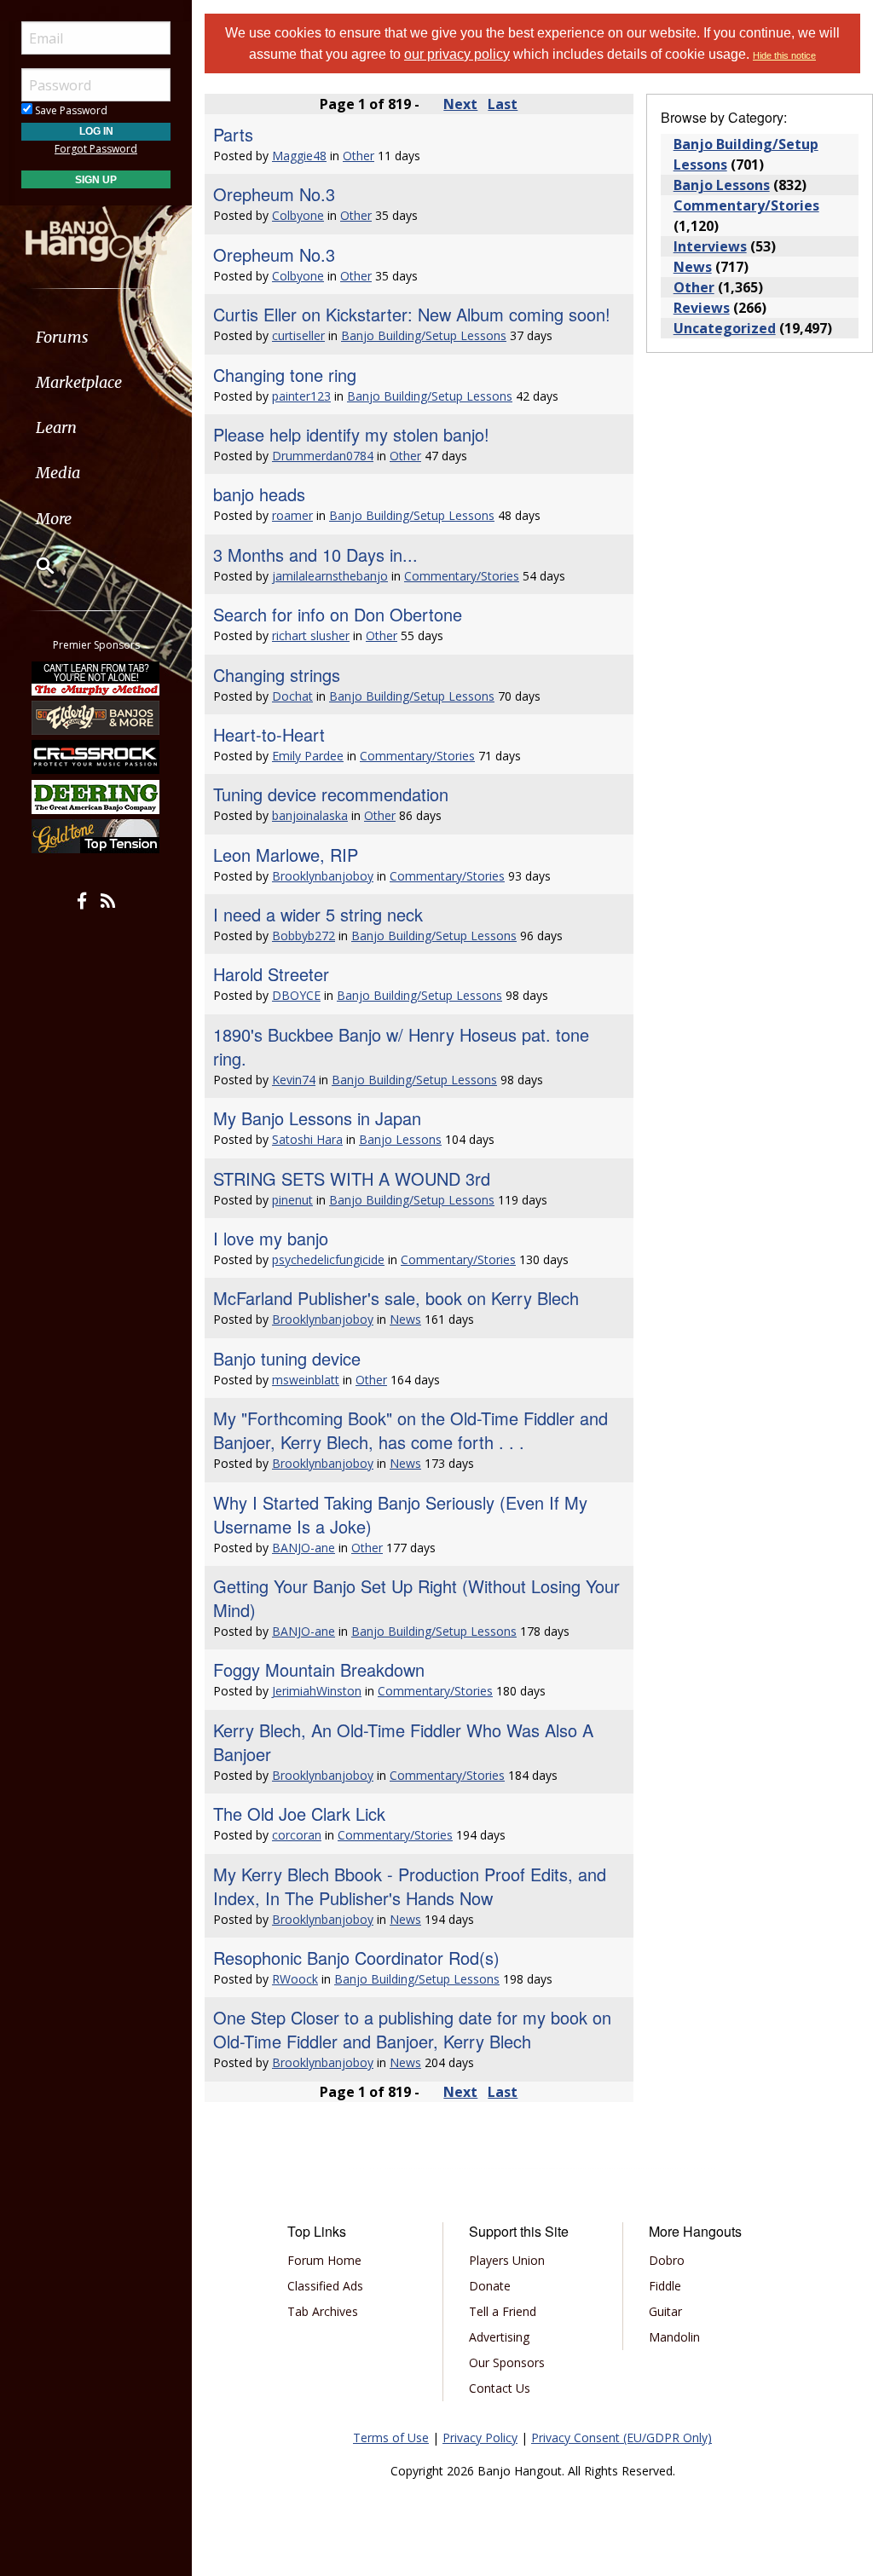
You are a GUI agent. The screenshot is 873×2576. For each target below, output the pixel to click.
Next (460, 104)
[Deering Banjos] (96, 797)
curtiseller (298, 335)
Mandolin (674, 2337)
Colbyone (298, 215)
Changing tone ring (285, 375)
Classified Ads (325, 2286)
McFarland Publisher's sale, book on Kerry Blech (396, 1298)
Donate (490, 2286)
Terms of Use (391, 2437)
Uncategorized (725, 328)
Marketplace (79, 382)
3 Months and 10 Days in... (315, 554)
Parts (233, 134)
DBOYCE (296, 995)
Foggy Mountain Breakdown (319, 1669)
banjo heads (259, 494)
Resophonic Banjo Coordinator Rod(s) (356, 1958)
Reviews (702, 308)
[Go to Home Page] (96, 233)
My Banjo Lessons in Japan (317, 1118)
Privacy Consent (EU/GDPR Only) (622, 2437)
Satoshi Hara (307, 1139)
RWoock (295, 1979)
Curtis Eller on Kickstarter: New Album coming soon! (412, 314)
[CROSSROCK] (96, 757)
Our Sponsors (507, 2362)
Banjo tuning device (287, 1358)
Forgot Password (96, 149)
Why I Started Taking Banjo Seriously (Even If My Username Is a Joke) (400, 1514)
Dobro (667, 2260)
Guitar (665, 2311)
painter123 (301, 396)
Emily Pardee (308, 756)
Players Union (507, 2260)
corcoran (297, 1835)
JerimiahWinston (317, 1691)
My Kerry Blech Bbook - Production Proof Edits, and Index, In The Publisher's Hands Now (410, 1886)
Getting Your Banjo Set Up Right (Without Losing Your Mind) (416, 1598)
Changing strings (277, 675)
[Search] (34, 565)
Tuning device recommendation (331, 794)
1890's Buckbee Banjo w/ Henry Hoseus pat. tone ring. (401, 1046)
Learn (56, 427)
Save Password (70, 110)
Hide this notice (784, 55)
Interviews (710, 246)
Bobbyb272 (304, 936)
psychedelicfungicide (328, 1259)
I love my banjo (271, 1238)
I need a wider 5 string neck (318, 914)
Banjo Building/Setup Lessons (424, 335)
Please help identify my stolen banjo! (351, 434)
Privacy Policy (480, 2437)
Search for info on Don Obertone (338, 614)
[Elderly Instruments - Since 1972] (96, 718)
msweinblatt (306, 1380)
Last (503, 104)
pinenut (292, 1200)
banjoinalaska (310, 815)
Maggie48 (299, 156)
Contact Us (500, 2388)
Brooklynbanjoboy (323, 876)
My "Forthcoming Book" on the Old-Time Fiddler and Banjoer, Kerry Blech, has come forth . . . (410, 1430)
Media (58, 473)
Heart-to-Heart (269, 734)
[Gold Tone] (96, 836)
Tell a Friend (503, 2311)
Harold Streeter (271, 974)
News (405, 1319)
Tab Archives (323, 2311)
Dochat (292, 696)
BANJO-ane (304, 1548)
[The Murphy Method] (96, 678)
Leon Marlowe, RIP (286, 855)
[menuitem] (96, 337)
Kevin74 (294, 1080)
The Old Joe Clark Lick (299, 1814)
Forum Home (324, 2260)
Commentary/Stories (462, 576)
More (54, 519)
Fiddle (665, 2286)
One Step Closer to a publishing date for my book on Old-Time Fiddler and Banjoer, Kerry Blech (412, 2029)
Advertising (499, 2337)
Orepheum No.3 (274, 194)
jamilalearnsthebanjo (330, 576)
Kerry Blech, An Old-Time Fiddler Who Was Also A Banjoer (403, 1742)
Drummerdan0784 (323, 456)
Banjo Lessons (400, 1139)
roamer (292, 515)
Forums (62, 337)
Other (358, 156)
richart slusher (311, 635)
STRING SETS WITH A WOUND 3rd (352, 1178)
